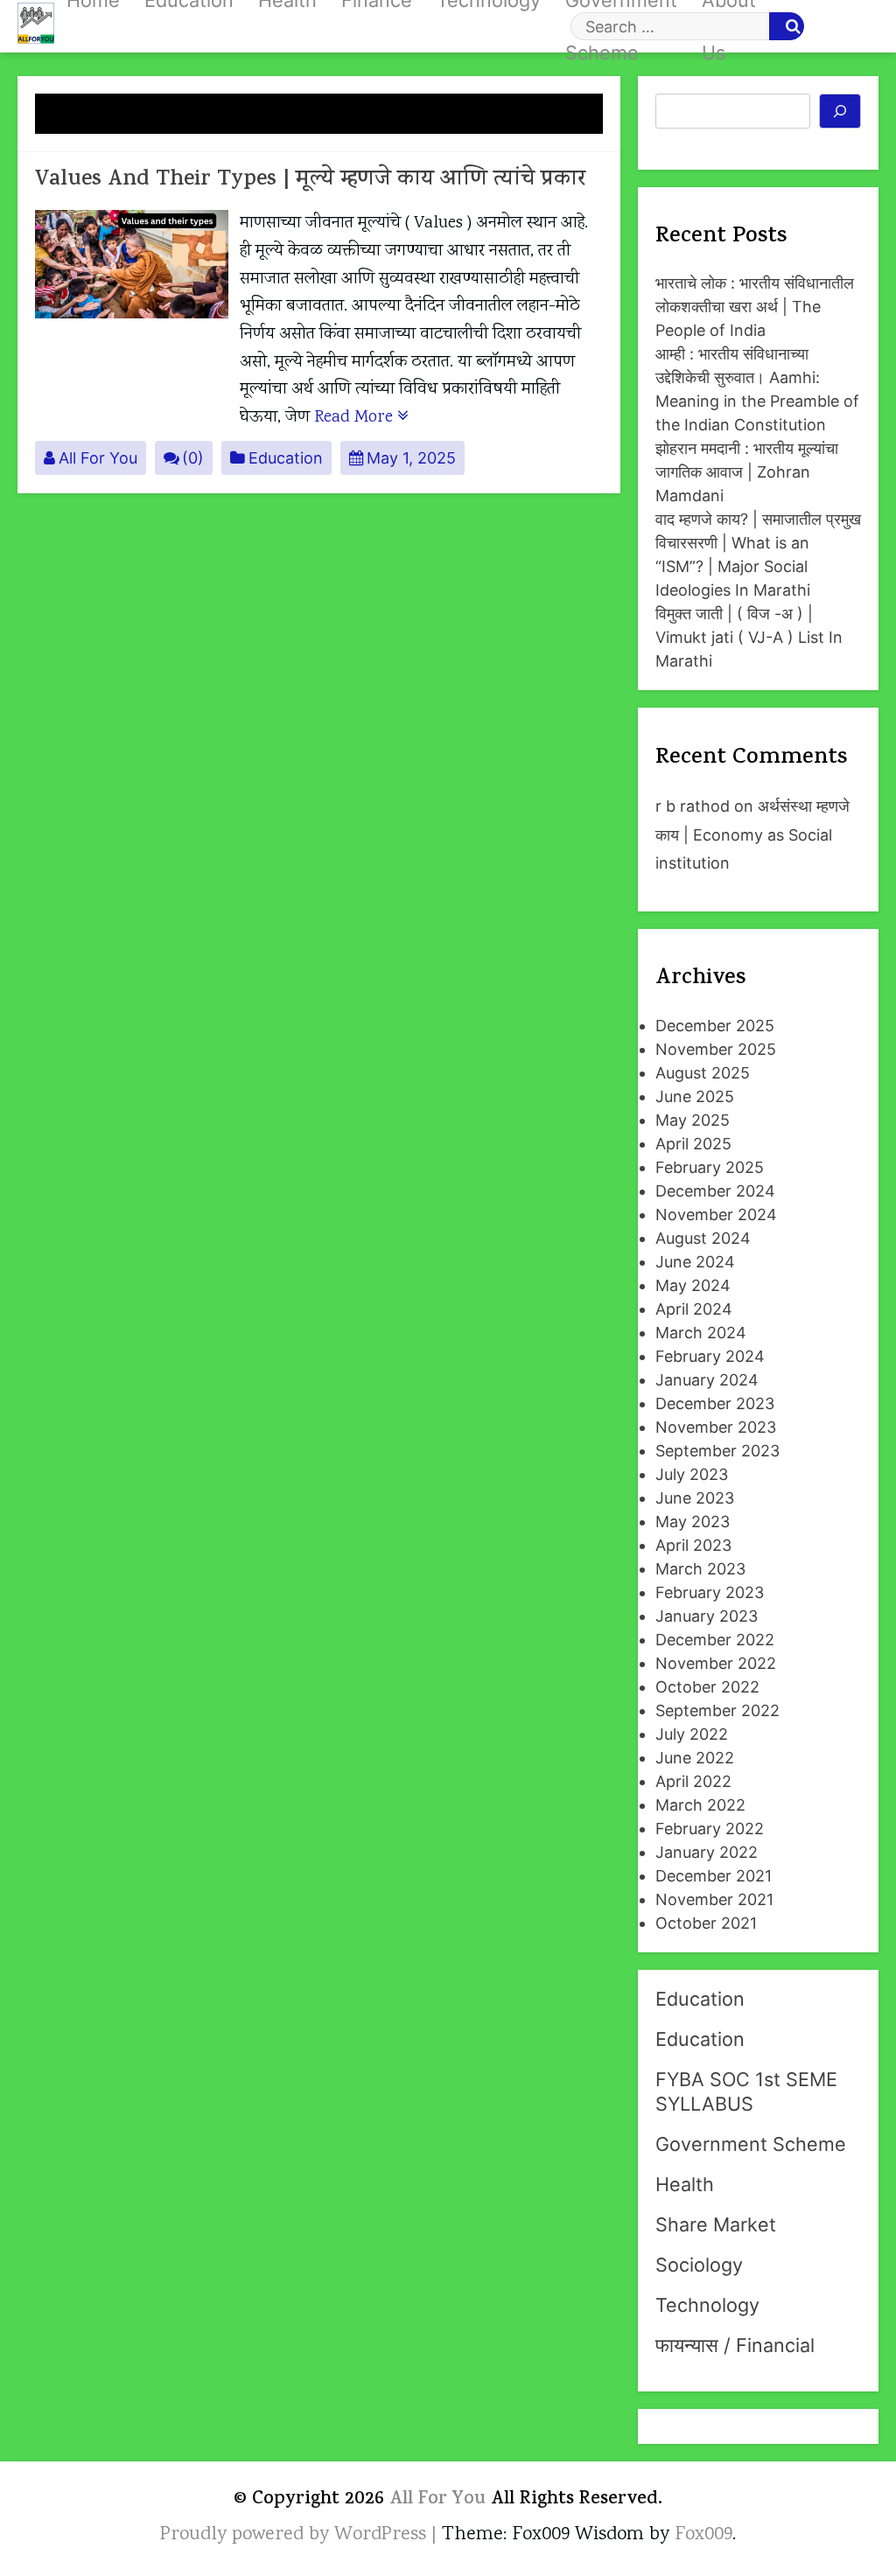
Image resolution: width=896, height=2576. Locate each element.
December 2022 (715, 1640)
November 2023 (716, 1427)
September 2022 (717, 1710)
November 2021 (714, 1899)
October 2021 (706, 1923)
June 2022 (695, 1758)
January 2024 (707, 1380)
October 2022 (707, 1687)
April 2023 (693, 1545)
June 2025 (695, 1096)
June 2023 (695, 1498)
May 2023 (693, 1522)
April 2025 (693, 1144)
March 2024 (701, 1333)
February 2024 (710, 1356)
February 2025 (710, 1167)
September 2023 (717, 1451)
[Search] (840, 111)
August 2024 (703, 1238)
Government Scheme (751, 2144)
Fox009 (703, 2535)
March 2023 (700, 1569)
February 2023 (710, 1592)
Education (286, 458)
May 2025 (693, 1120)
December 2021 (714, 1876)
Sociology (699, 2265)
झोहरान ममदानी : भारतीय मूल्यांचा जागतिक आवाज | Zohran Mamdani (747, 472)
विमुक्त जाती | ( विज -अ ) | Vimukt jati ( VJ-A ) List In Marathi (749, 637)
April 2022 (693, 1781)
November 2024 (716, 1215)
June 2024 (695, 1262)
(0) (193, 458)
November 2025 (716, 1049)
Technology (707, 2305)
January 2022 (707, 1852)
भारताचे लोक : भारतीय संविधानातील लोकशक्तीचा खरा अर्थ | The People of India (755, 307)
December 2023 (715, 1403)
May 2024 (693, 1285)
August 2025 (703, 1073)
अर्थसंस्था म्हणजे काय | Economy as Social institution (752, 834)
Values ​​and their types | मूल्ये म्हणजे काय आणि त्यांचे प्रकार (310, 181)
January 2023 (707, 1616)
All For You (98, 458)
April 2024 (694, 1309)
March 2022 (700, 1805)
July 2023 (692, 1474)
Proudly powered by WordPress (296, 2535)
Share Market (716, 2224)
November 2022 (716, 1663)
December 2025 (715, 1026)
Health (685, 2184)
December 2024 (715, 1191)
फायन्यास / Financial (735, 2345)
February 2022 (710, 1829)
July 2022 (692, 1734)
